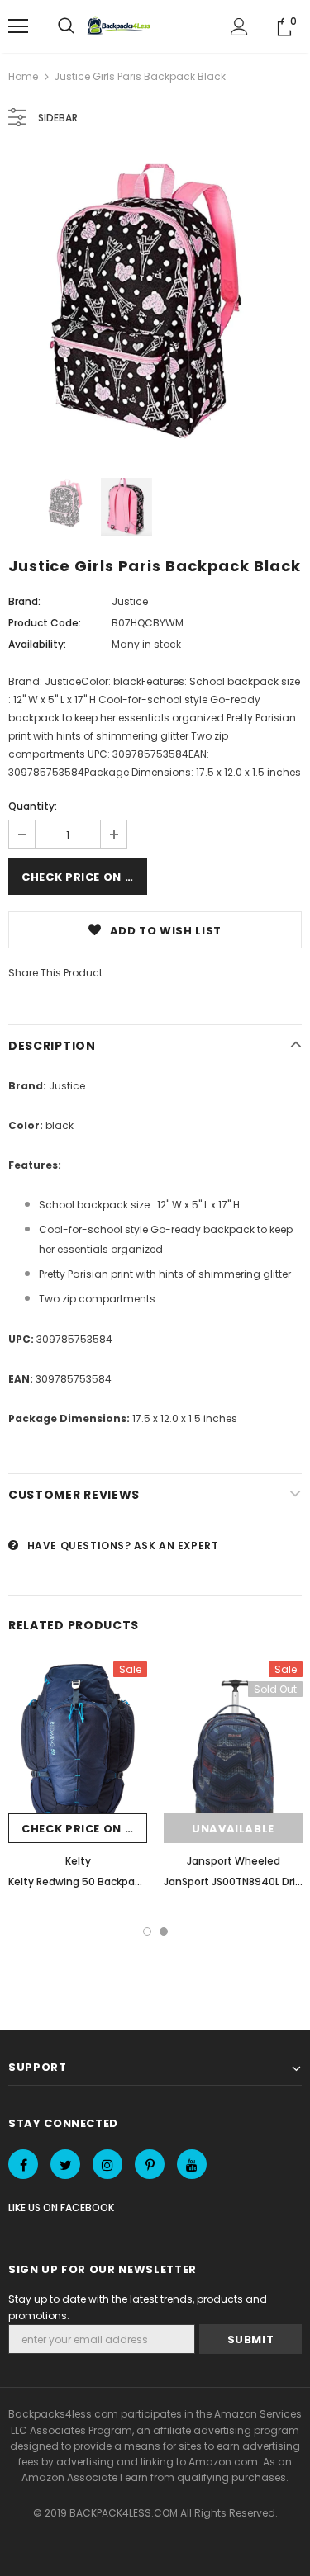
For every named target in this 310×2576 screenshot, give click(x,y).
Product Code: (45, 623)
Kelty (78, 1861)
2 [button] (164, 1931)
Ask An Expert (176, 1546)
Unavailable (233, 1829)
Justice (130, 601)
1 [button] (147, 1931)
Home (23, 76)
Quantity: (33, 806)
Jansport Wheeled (234, 1861)
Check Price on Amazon (84, 877)
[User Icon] (239, 27)
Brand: (24, 601)
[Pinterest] (150, 2164)
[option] (155, 304)
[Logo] (121, 26)
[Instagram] (107, 2164)
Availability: (37, 644)
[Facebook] (23, 2164)
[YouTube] (192, 2164)
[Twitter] (65, 2164)
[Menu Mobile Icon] (18, 26)
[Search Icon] (66, 26)
